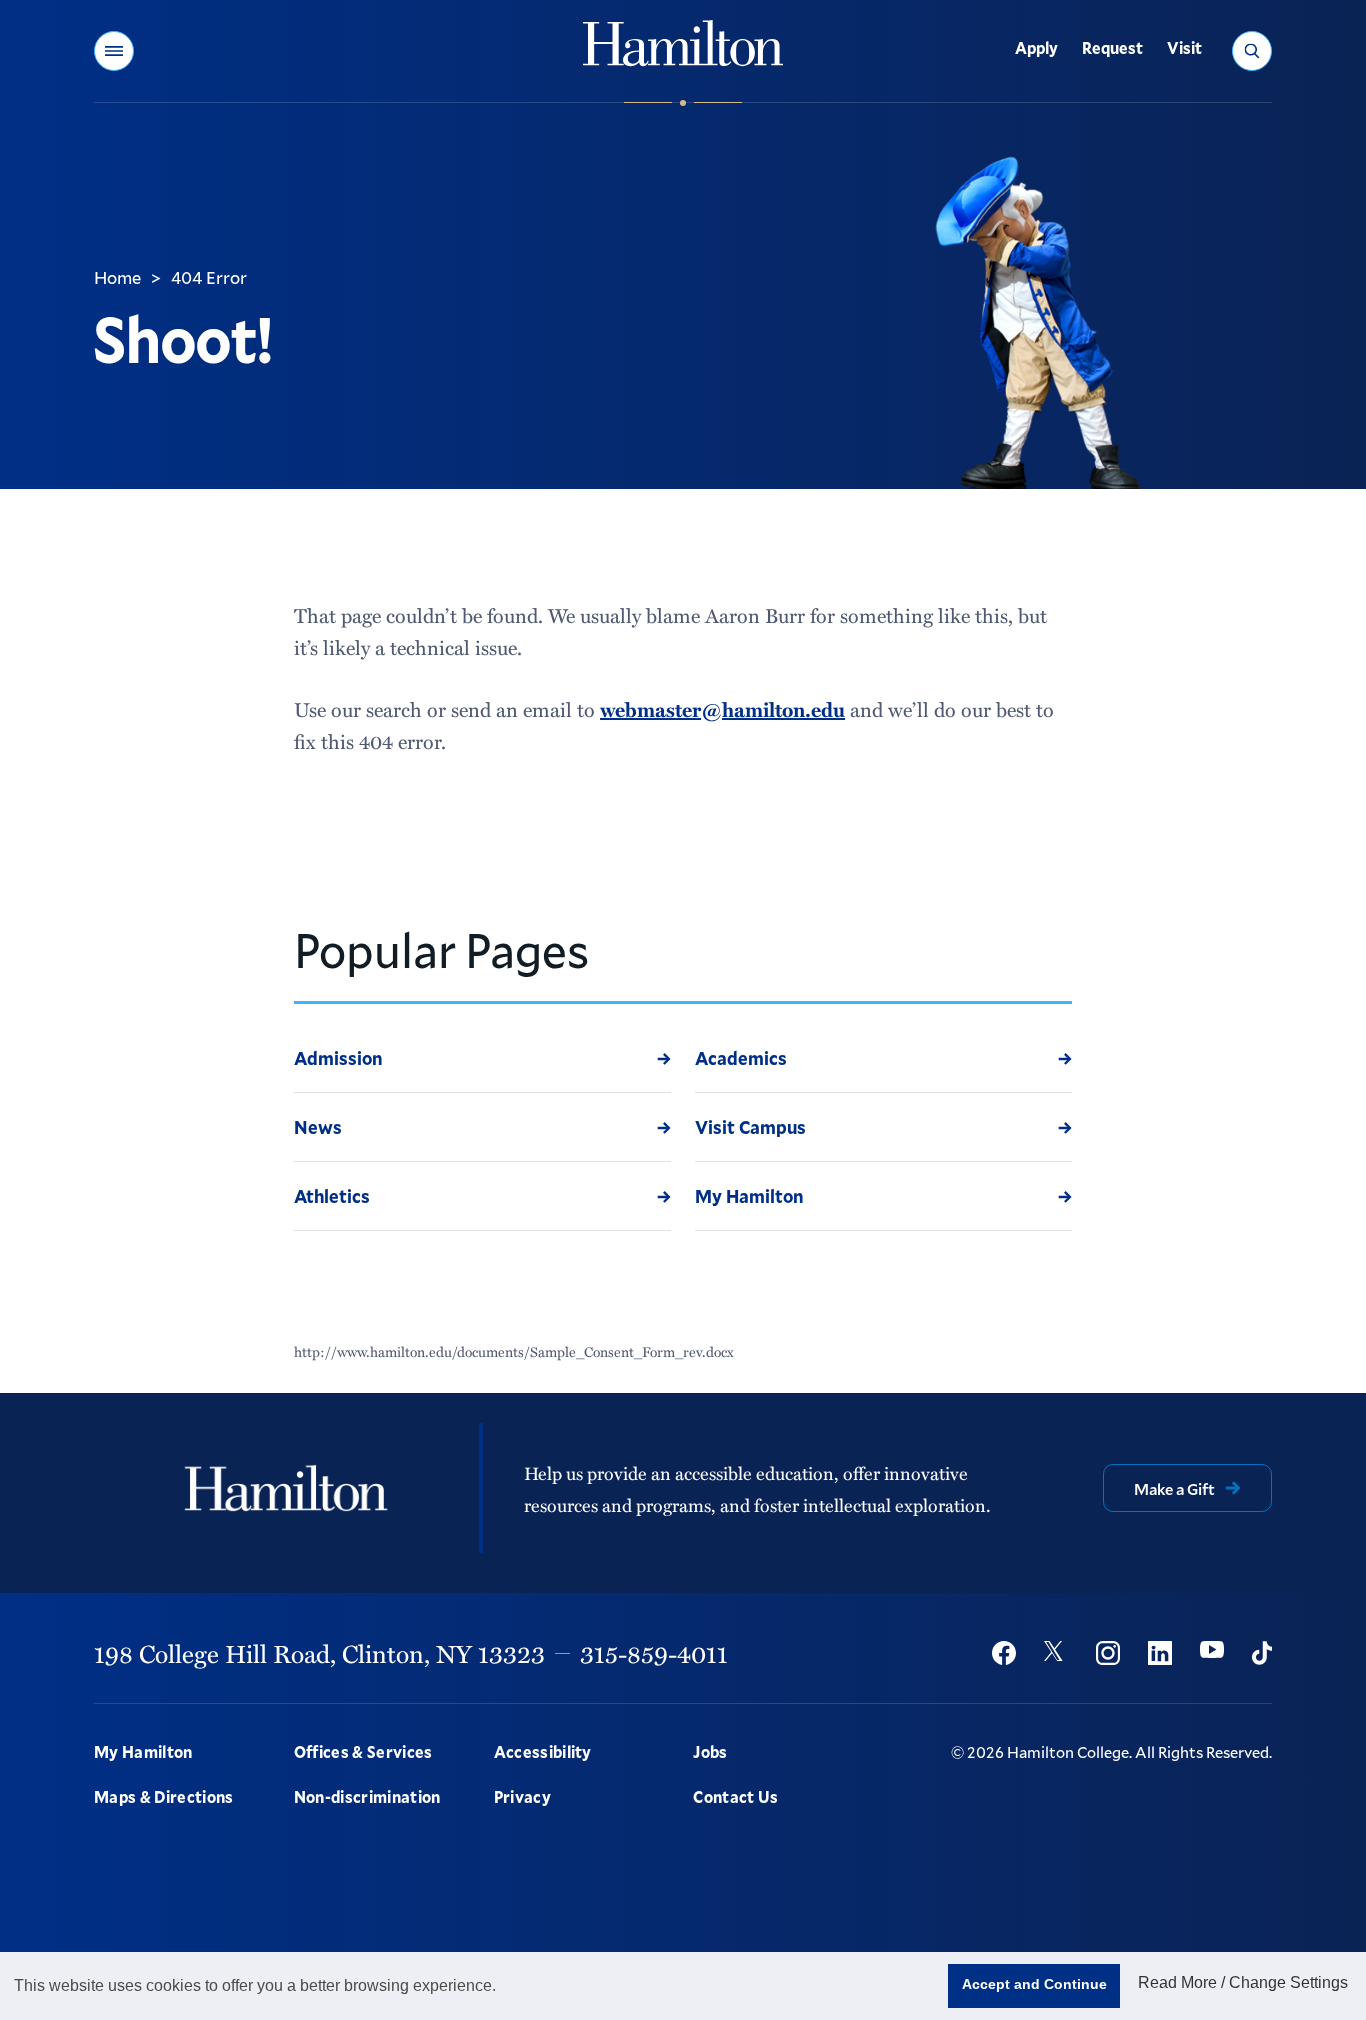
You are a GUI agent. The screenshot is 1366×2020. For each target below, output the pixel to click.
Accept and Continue (1034, 1984)
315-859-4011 (654, 1653)
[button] (114, 51)
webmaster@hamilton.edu (722, 709)
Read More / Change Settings (1243, 1982)
